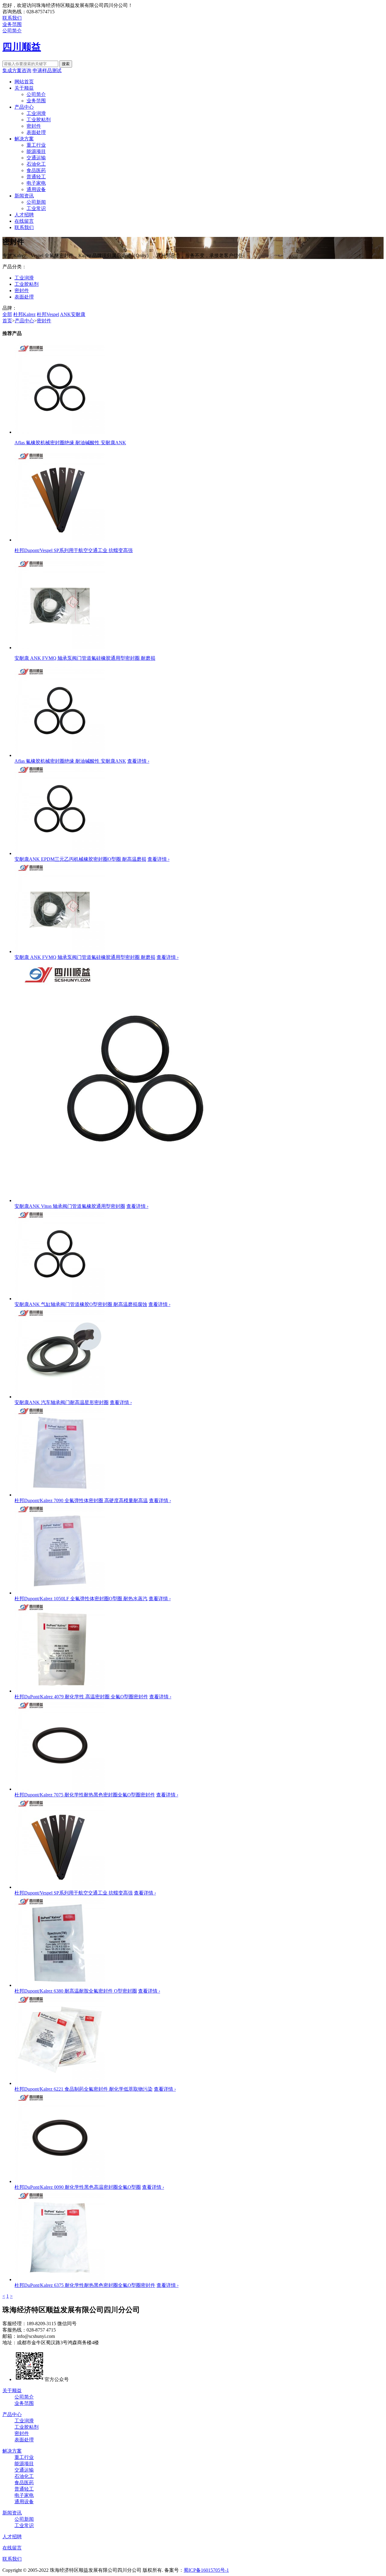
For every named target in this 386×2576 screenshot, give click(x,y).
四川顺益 (22, 47)
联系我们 (12, 18)
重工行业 (36, 145)
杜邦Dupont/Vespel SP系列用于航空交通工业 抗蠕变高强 (74, 1893)
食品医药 (36, 170)
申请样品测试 (47, 70)
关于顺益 (24, 88)
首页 (7, 321)
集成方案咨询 (17, 70)
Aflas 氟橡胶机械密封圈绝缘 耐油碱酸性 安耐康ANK (70, 761)
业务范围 (12, 24)
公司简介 (12, 31)
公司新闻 (36, 202)
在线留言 (24, 221)
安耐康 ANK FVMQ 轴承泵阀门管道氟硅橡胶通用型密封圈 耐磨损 (85, 957)
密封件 (34, 126)
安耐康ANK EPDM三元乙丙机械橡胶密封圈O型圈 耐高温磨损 (80, 859)
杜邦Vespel (48, 314)
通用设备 (36, 189)
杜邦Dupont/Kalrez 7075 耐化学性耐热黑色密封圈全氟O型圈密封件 (85, 1795)
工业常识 (36, 208)
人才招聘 (24, 215)
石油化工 (36, 164)
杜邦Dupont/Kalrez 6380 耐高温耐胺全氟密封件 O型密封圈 (76, 1991)
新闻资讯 (24, 196)
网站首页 (24, 82)
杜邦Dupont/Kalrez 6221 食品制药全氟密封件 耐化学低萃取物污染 (84, 2089)
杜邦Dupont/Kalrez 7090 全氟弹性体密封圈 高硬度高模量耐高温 (81, 1500)
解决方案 (24, 139)
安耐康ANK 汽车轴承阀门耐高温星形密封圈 (62, 1402)
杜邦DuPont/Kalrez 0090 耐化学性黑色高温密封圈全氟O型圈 (78, 2187)
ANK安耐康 (73, 314)
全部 (7, 314)
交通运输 (36, 158)
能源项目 (36, 151)
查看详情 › (138, 761)
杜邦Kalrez (24, 314)
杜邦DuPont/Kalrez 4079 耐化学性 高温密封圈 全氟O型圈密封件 (81, 1697)
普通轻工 (36, 177)
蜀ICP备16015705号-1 (206, 2570)
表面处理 (36, 132)
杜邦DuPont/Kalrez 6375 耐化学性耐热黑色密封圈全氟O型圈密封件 (85, 2285)
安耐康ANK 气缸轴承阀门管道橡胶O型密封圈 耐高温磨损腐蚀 (81, 1304)
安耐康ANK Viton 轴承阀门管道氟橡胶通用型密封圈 (70, 1206)
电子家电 (36, 183)
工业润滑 (36, 113)
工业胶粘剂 (39, 120)
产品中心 (24, 107)
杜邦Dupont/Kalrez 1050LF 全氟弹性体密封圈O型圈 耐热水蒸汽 (81, 1599)
